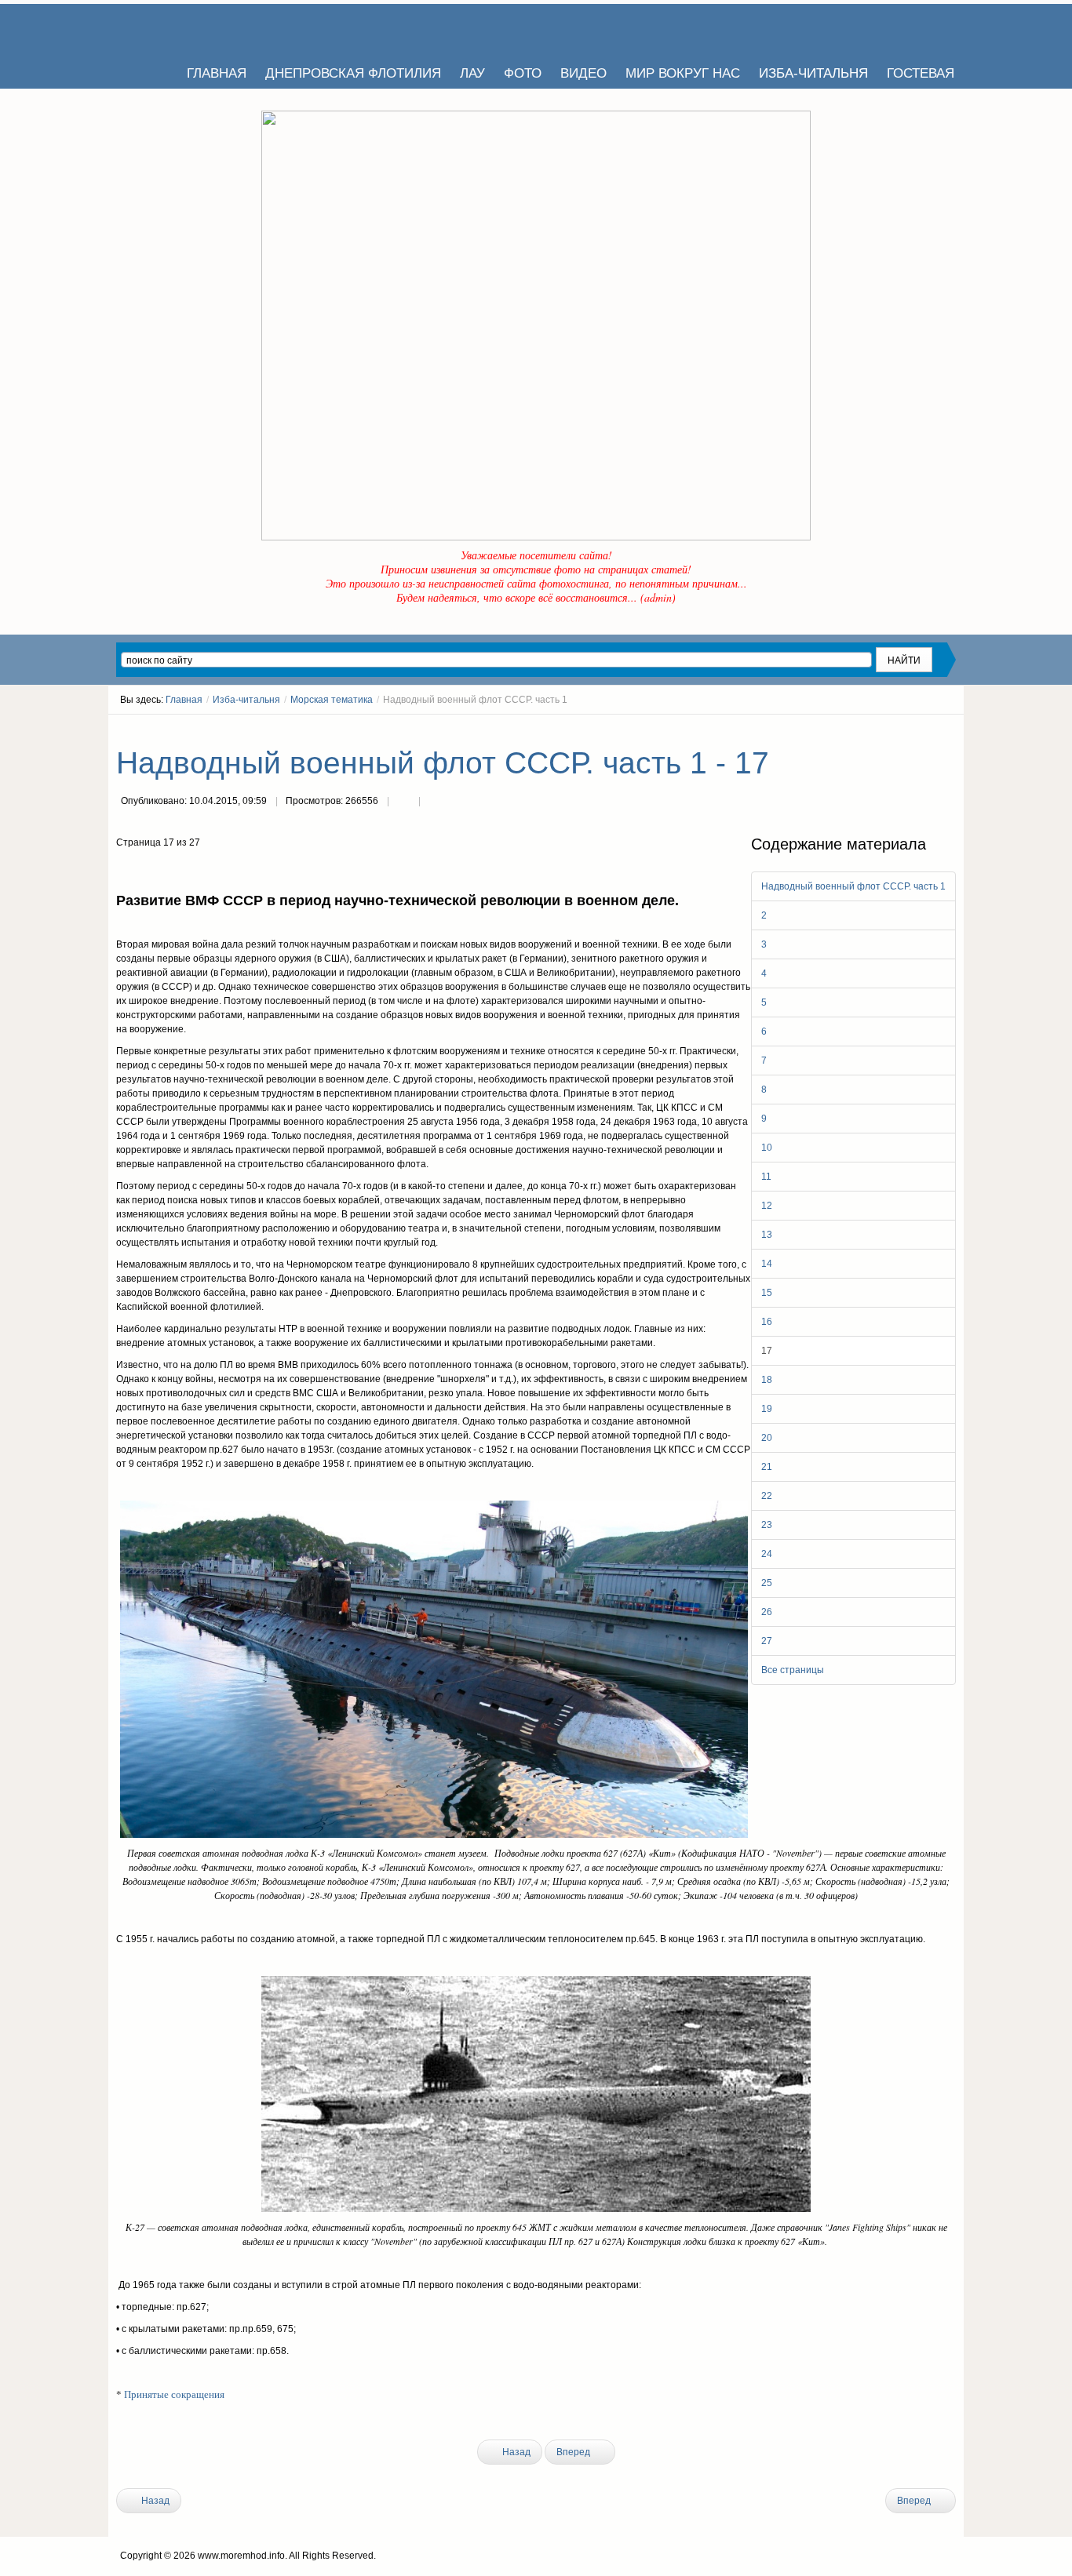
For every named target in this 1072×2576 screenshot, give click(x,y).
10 (767, 1148)
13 (767, 1235)
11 (766, 1177)
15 (767, 1293)
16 (767, 1322)
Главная (184, 700)
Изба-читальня (246, 700)
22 (767, 1496)
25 (767, 1583)
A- (950, 729)
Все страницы (793, 1670)
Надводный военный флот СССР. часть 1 (853, 886)
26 (767, 1612)
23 (767, 1525)
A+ (922, 729)
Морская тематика (332, 700)
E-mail (435, 802)
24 (767, 1554)
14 (767, 1264)
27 (767, 1641)
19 (767, 1409)
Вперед (574, 2452)
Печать (403, 802)
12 (767, 1206)
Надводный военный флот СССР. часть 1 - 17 (443, 763)
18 (767, 1380)
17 (767, 1351)
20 (767, 1438)
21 (767, 1467)
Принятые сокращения (174, 2394)
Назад (515, 2452)
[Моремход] (177, 27)
